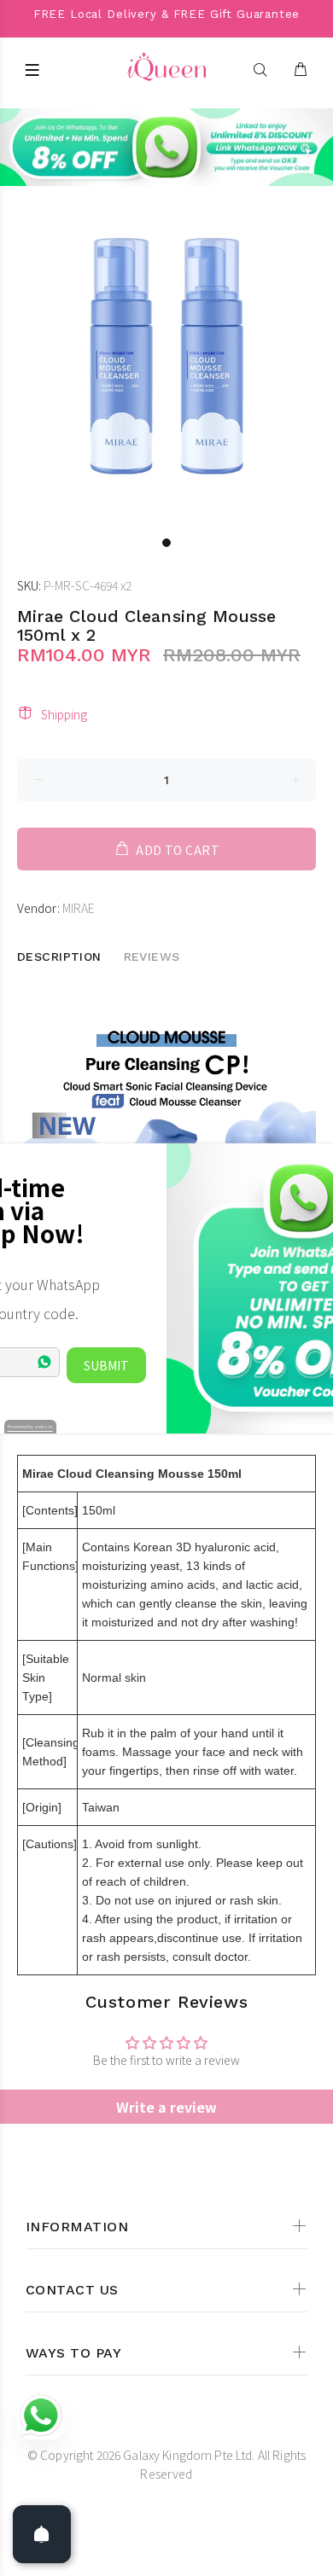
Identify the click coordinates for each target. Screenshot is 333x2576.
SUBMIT (106, 1365)
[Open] (42, 2534)
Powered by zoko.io (30, 1426)
